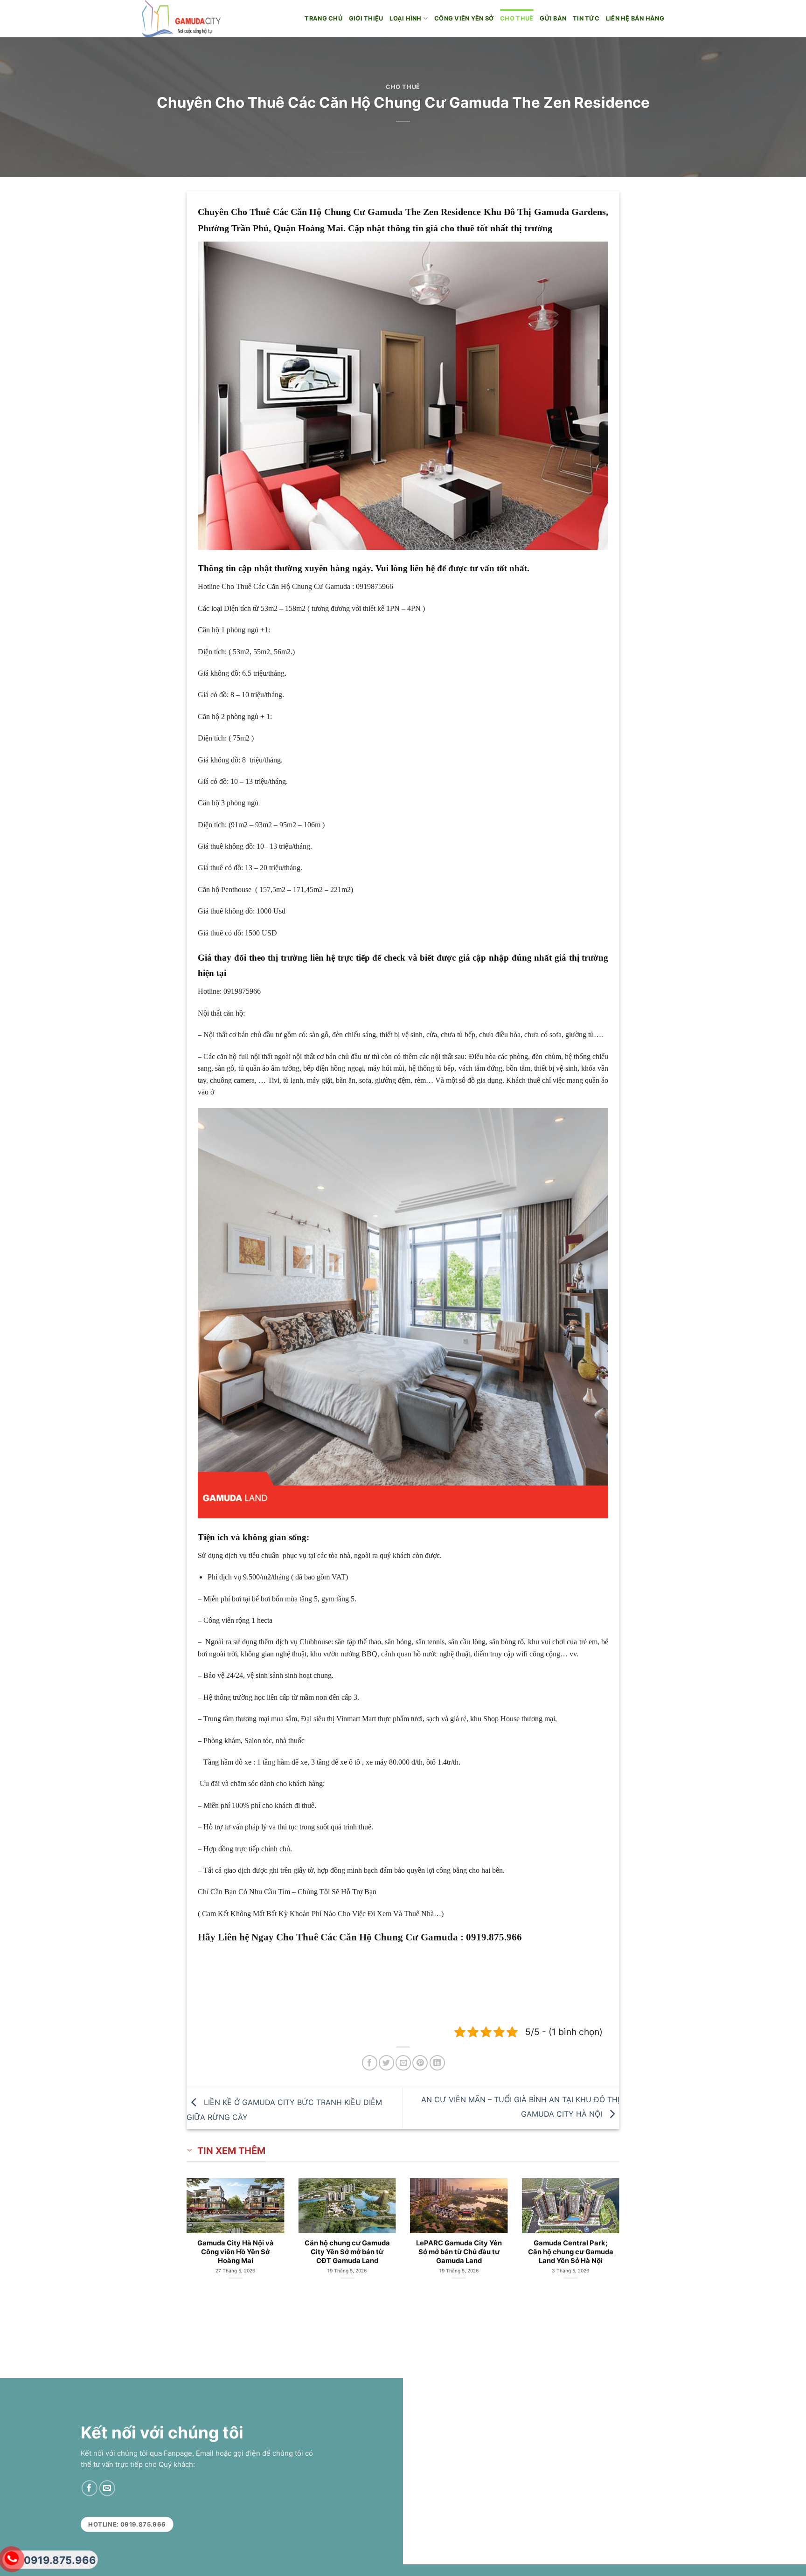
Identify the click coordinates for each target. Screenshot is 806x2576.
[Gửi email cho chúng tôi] (107, 2488)
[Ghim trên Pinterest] (420, 2063)
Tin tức (586, 18)
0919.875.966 (60, 2560)
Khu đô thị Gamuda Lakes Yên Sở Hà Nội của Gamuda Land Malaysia (459, 2252)
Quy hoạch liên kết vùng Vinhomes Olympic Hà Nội (347, 2247)
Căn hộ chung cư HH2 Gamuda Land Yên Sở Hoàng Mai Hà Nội (236, 2252)
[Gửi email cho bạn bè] (403, 2063)
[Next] (636, 2227)
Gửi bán (553, 18)
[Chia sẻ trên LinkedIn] (437, 2063)
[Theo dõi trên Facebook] (89, 2488)
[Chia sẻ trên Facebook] (370, 2063)
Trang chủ (323, 18)
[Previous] (170, 2227)
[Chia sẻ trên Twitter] (386, 2063)
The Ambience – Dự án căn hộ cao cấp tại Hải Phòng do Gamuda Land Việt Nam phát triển (571, 2256)
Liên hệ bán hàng (635, 18)
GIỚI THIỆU (366, 18)
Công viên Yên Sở (464, 18)
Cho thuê (517, 18)
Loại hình (405, 18)
